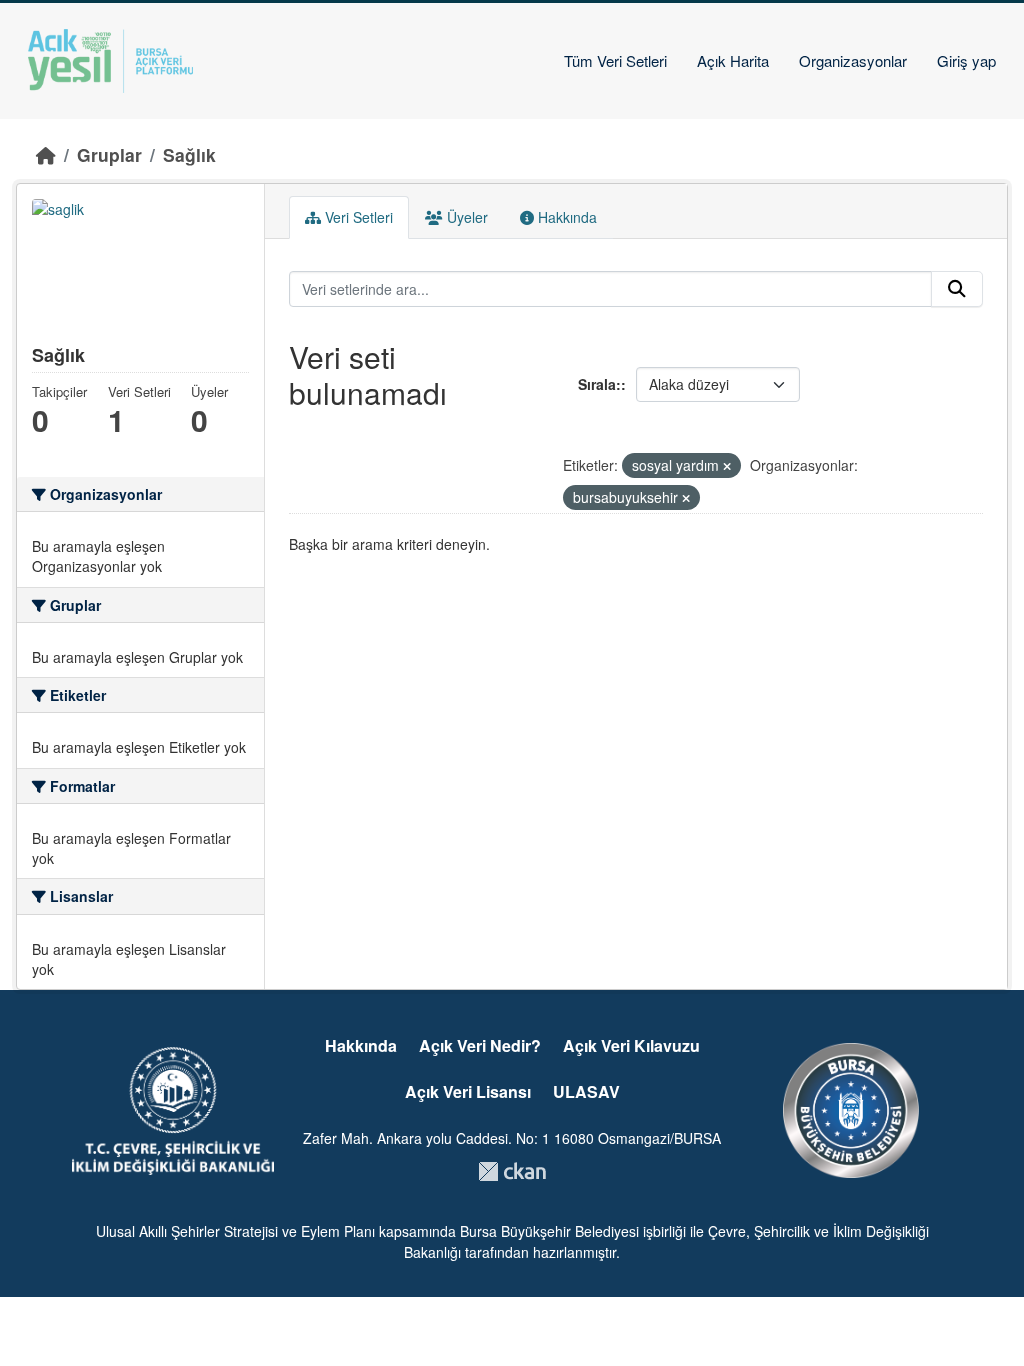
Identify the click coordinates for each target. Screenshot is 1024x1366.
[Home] (46, 154)
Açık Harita (733, 60)
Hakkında (565, 217)
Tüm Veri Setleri (615, 60)
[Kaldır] (727, 466)
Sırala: (599, 384)
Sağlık (189, 154)
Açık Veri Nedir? (480, 1045)
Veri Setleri (357, 217)
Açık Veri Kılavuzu (631, 1045)
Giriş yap (966, 60)
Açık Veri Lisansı (468, 1091)
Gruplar (109, 154)
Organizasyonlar (853, 60)
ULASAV (586, 1091)
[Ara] (957, 289)
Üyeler (465, 217)
